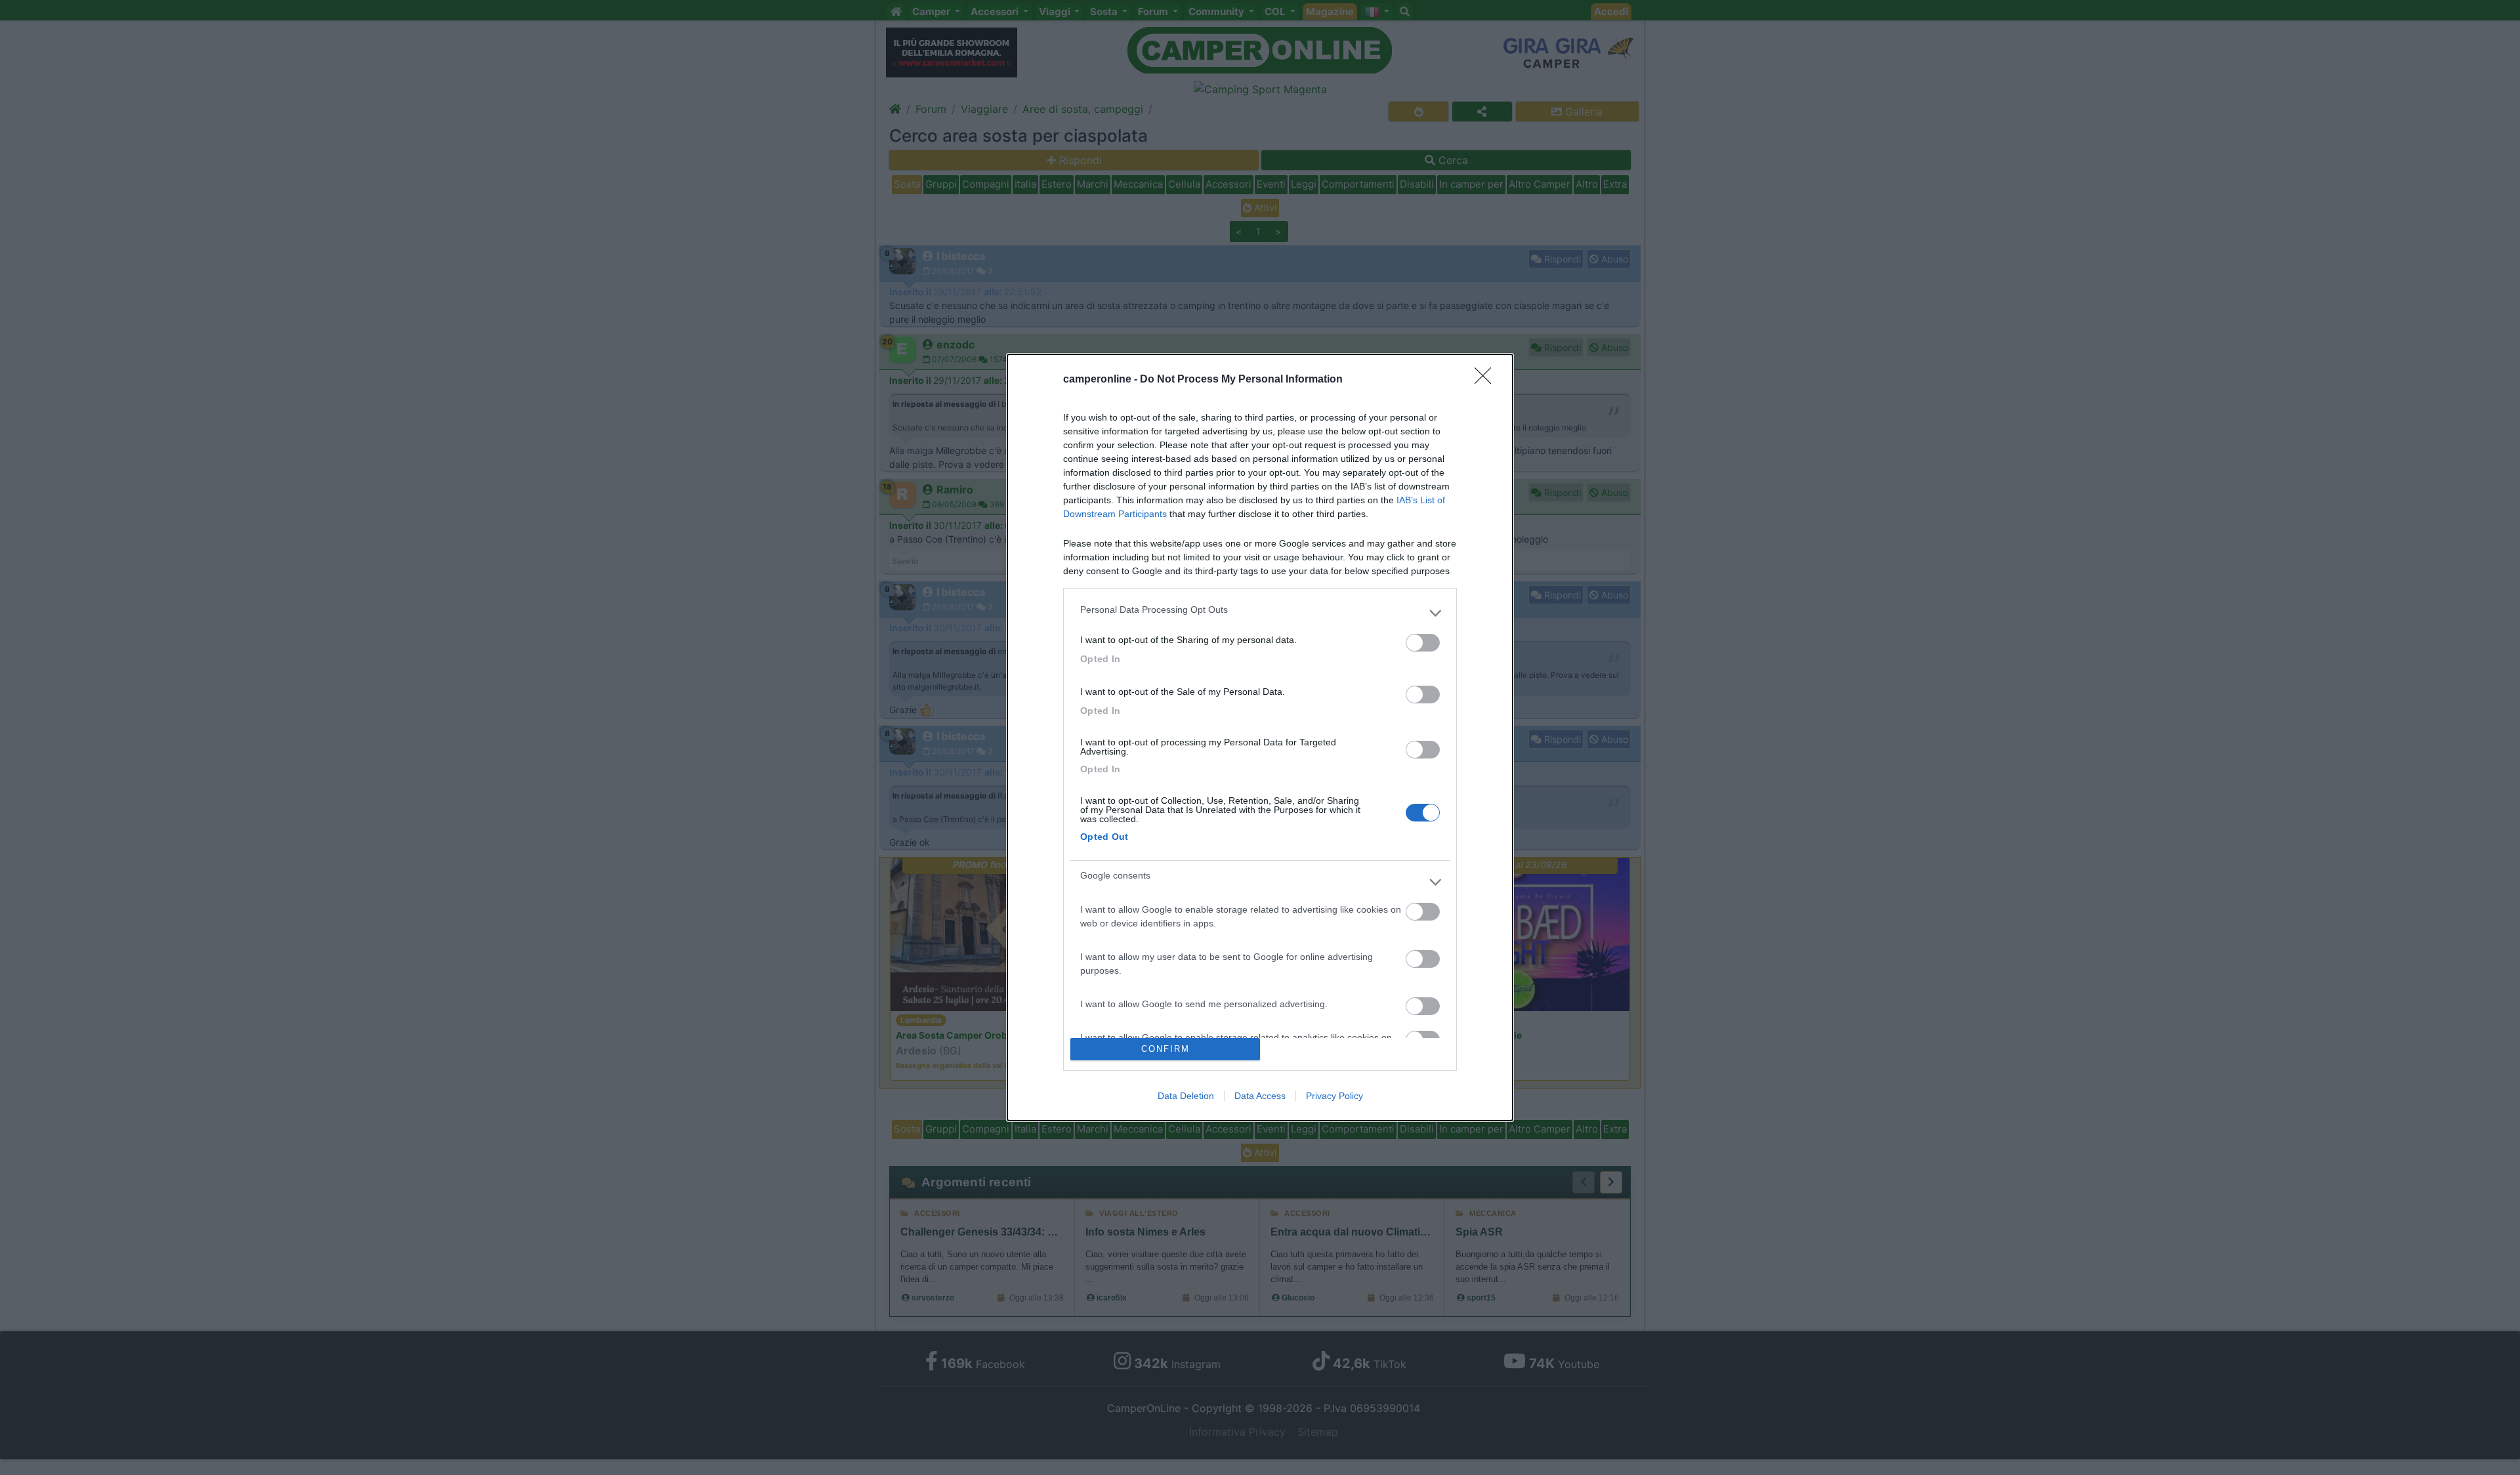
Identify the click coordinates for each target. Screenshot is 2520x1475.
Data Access (1260, 1096)
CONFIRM (1165, 1049)
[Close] (1487, 380)
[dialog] (1260, 737)
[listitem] (1260, 613)
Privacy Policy (1334, 1096)
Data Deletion (1186, 1096)
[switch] (1423, 643)
